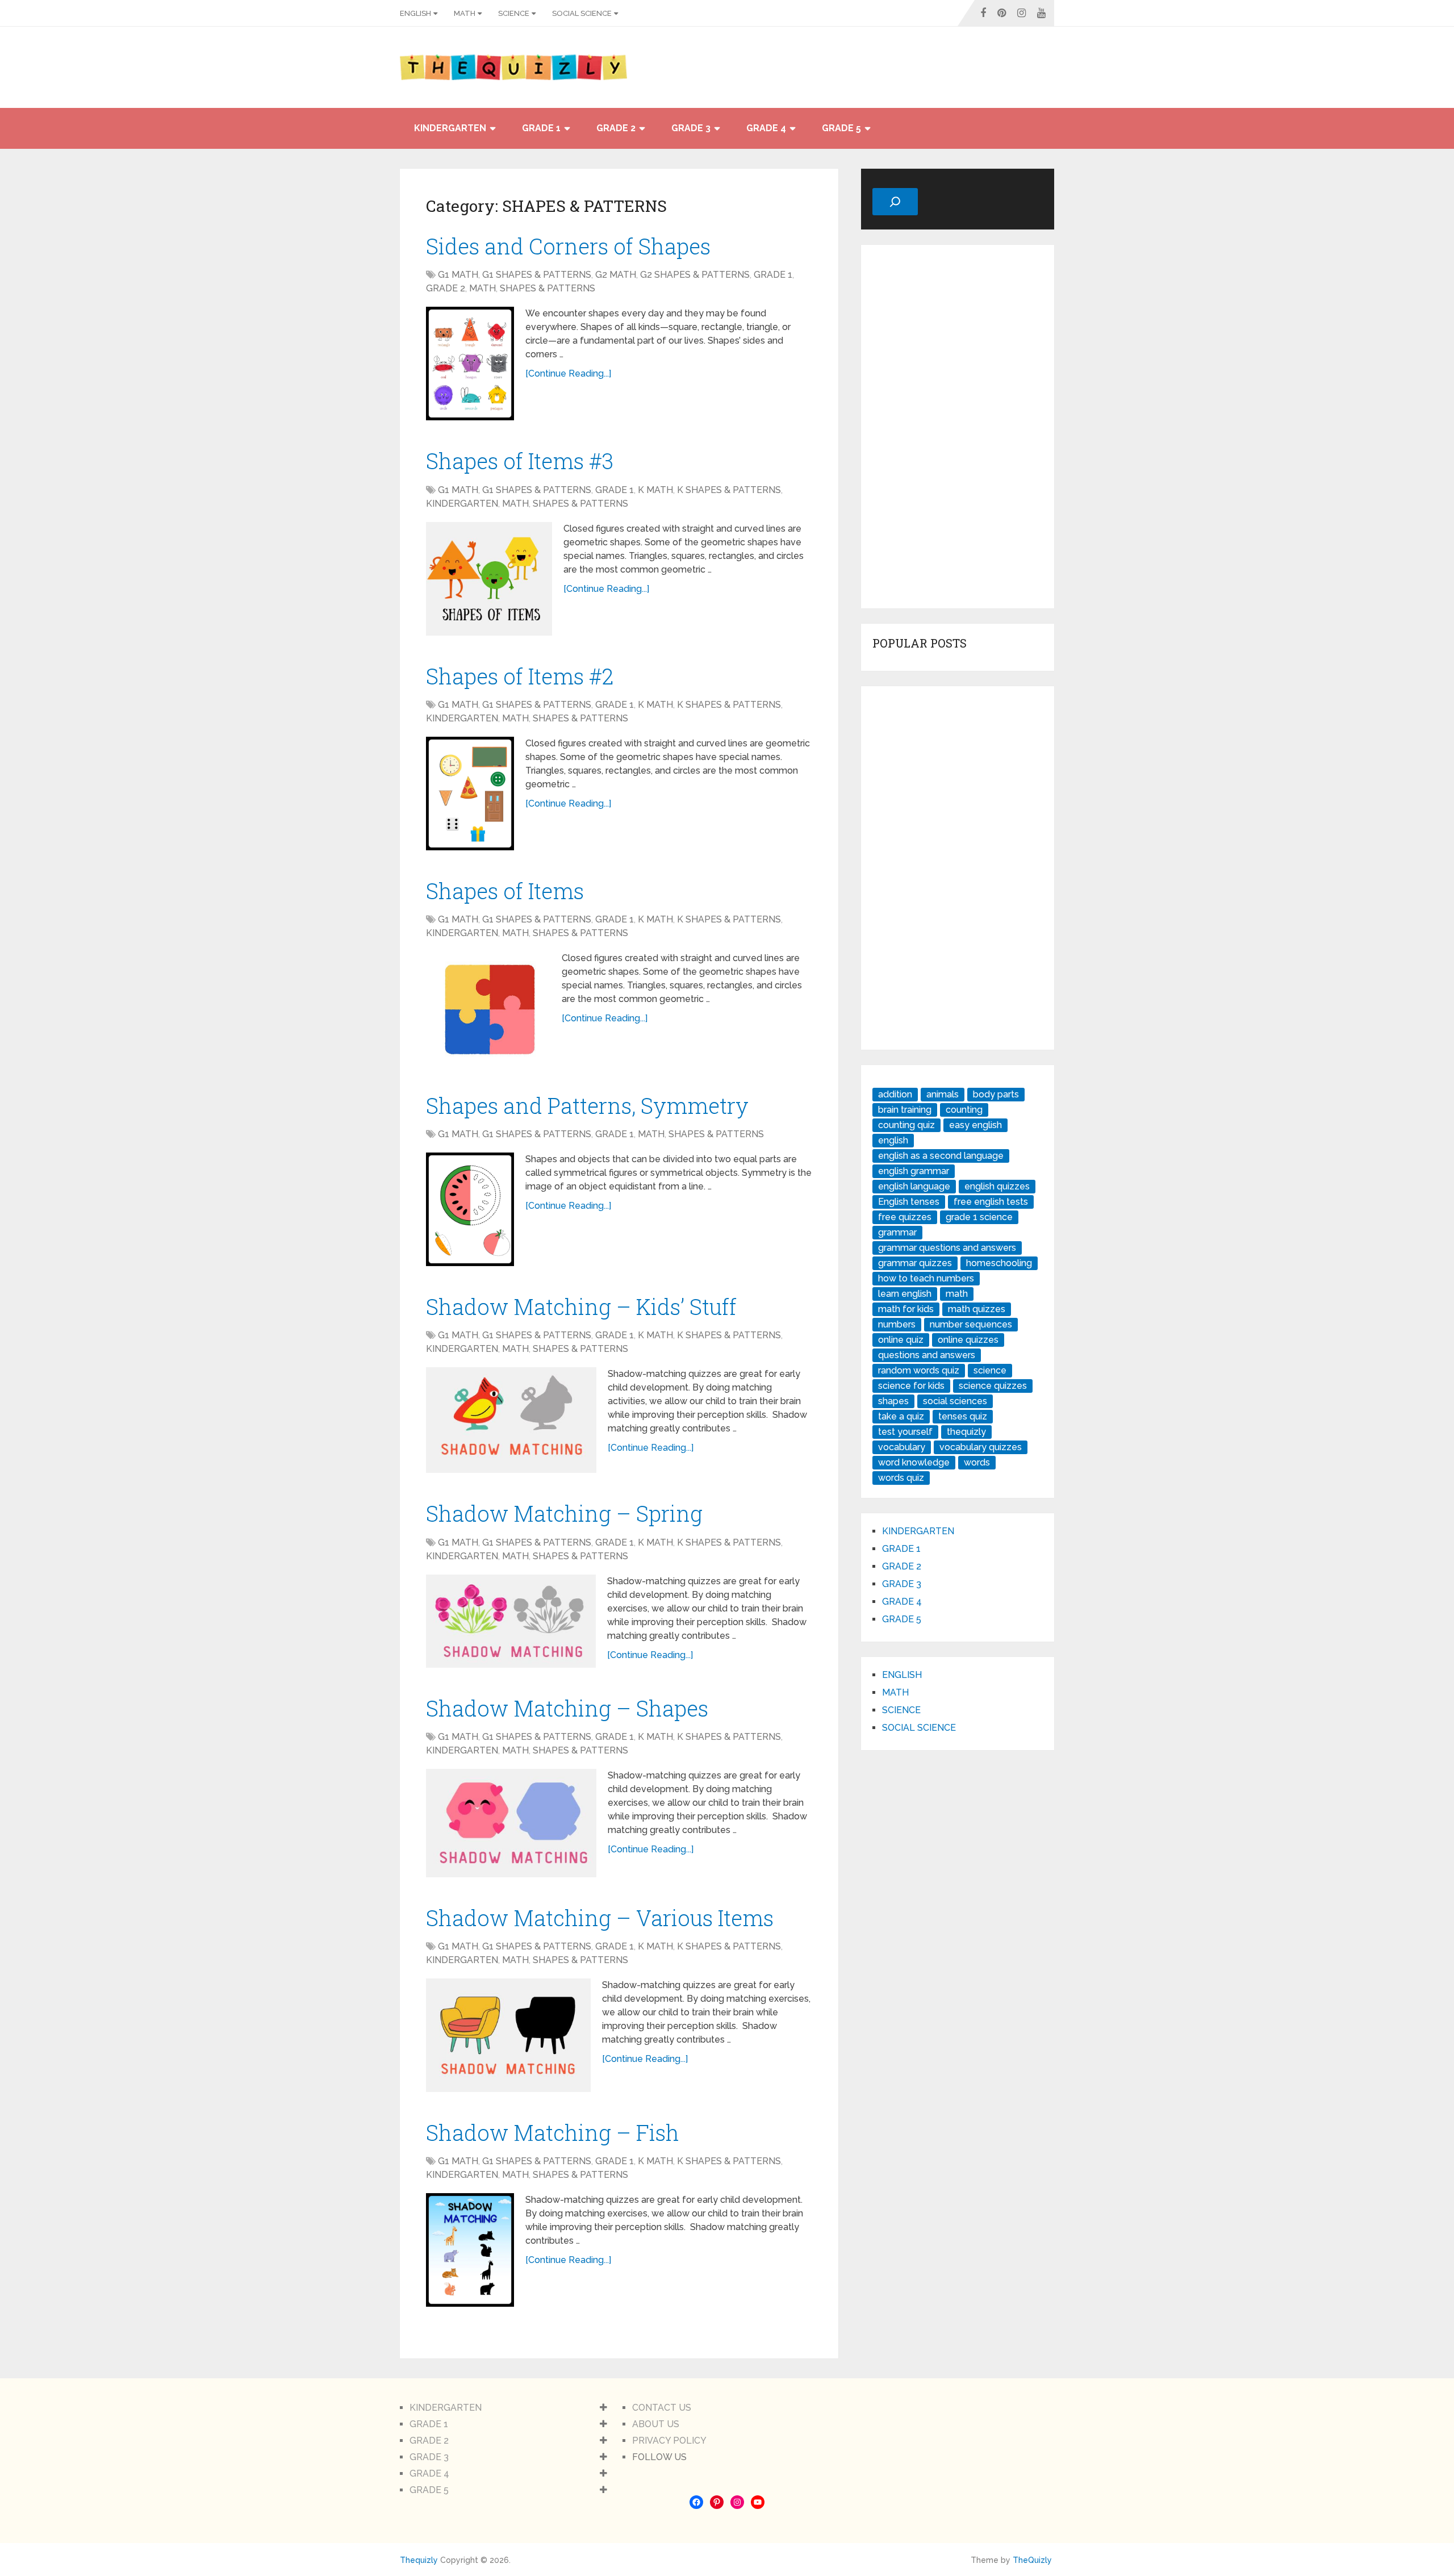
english (893, 1140)
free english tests (991, 1202)
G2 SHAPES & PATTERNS (695, 275)
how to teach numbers (926, 1278)
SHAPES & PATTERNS (548, 288)
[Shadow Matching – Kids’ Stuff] (511, 1420)
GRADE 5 (841, 128)
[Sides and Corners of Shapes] (470, 364)
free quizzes (905, 1217)
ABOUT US (656, 2424)
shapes (893, 1401)
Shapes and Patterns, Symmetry (587, 1105)
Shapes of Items (505, 891)
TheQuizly (1032, 2560)
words (977, 1462)
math (957, 1294)
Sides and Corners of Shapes (568, 246)
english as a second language (941, 1156)
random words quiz (919, 1370)
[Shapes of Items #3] (489, 579)
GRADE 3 (691, 128)
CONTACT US (662, 2408)
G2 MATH (616, 275)
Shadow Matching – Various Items (600, 1918)
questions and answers (927, 1355)
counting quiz (906, 1125)
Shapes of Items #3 (520, 461)
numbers (897, 1324)
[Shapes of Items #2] (470, 794)
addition (895, 1094)
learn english (905, 1294)
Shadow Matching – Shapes (567, 1708)
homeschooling (999, 1263)
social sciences (955, 1401)
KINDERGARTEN (450, 128)
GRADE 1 (541, 128)
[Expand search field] (895, 202)
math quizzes (977, 1309)
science (990, 1370)
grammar (897, 1232)
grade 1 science (979, 1217)
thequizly (966, 1432)
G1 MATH (458, 275)
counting (964, 1110)
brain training (905, 1110)
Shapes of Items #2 (520, 676)
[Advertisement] (958, 427)
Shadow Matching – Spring (564, 1513)
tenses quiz (963, 1416)
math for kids (906, 1309)
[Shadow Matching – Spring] (511, 1621)
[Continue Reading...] (568, 373)
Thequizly (419, 2560)
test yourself (905, 1432)
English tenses (909, 1202)
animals (943, 1094)
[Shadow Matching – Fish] (470, 2250)
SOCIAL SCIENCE (582, 13)
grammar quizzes (915, 1263)
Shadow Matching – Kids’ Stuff (581, 1306)
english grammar (914, 1171)
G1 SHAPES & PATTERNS (537, 275)
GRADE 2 (616, 128)
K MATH (655, 490)
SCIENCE (514, 13)
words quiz (901, 1478)
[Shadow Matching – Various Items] (508, 2035)
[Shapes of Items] (488, 1008)
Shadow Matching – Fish (553, 2132)
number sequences (971, 1324)
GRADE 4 (766, 128)
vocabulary (902, 1447)
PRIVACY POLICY (669, 2441)
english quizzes (997, 1186)
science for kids (911, 1386)
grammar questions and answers (947, 1248)
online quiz (901, 1340)
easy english (975, 1125)
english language (914, 1186)
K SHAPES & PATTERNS (729, 490)
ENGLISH (415, 13)
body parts (996, 1094)
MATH (465, 13)
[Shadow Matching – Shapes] (511, 1823)
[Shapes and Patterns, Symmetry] (470, 1209)
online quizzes (968, 1340)
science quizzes (993, 1386)
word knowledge (914, 1462)
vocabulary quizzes (981, 1447)
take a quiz (901, 1416)
